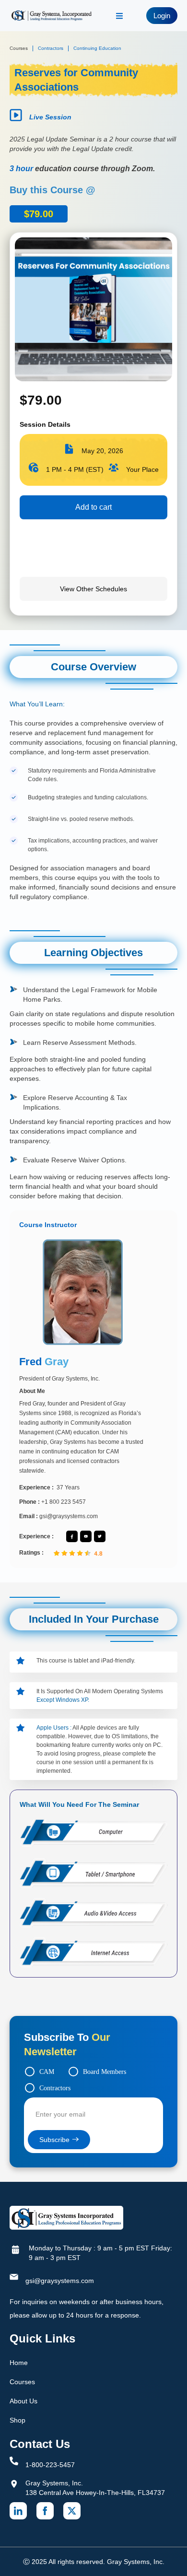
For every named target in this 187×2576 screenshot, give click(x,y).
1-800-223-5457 (50, 2465)
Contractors (55, 2088)
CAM (47, 2072)
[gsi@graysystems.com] (14, 2277)
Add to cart (93, 507)
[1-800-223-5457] (14, 2461)
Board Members (105, 2072)
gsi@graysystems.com (60, 2281)
